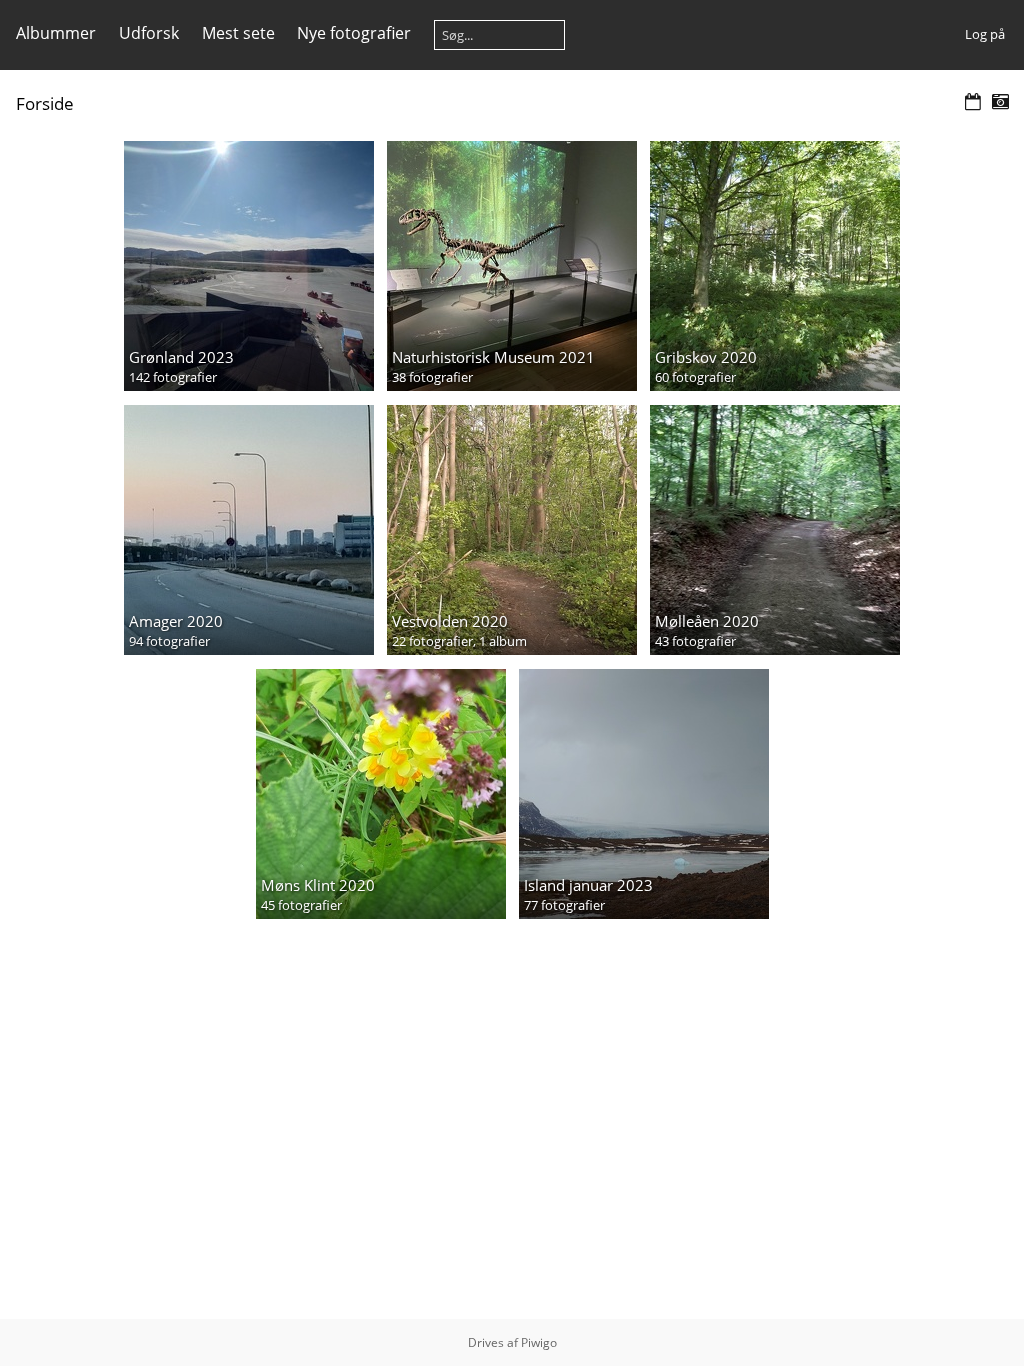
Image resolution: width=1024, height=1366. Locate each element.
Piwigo (539, 1342)
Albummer (56, 33)
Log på (985, 34)
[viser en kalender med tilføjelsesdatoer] (973, 102)
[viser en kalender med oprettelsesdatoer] (1000, 102)
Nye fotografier (354, 33)
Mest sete (238, 33)
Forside (45, 103)
